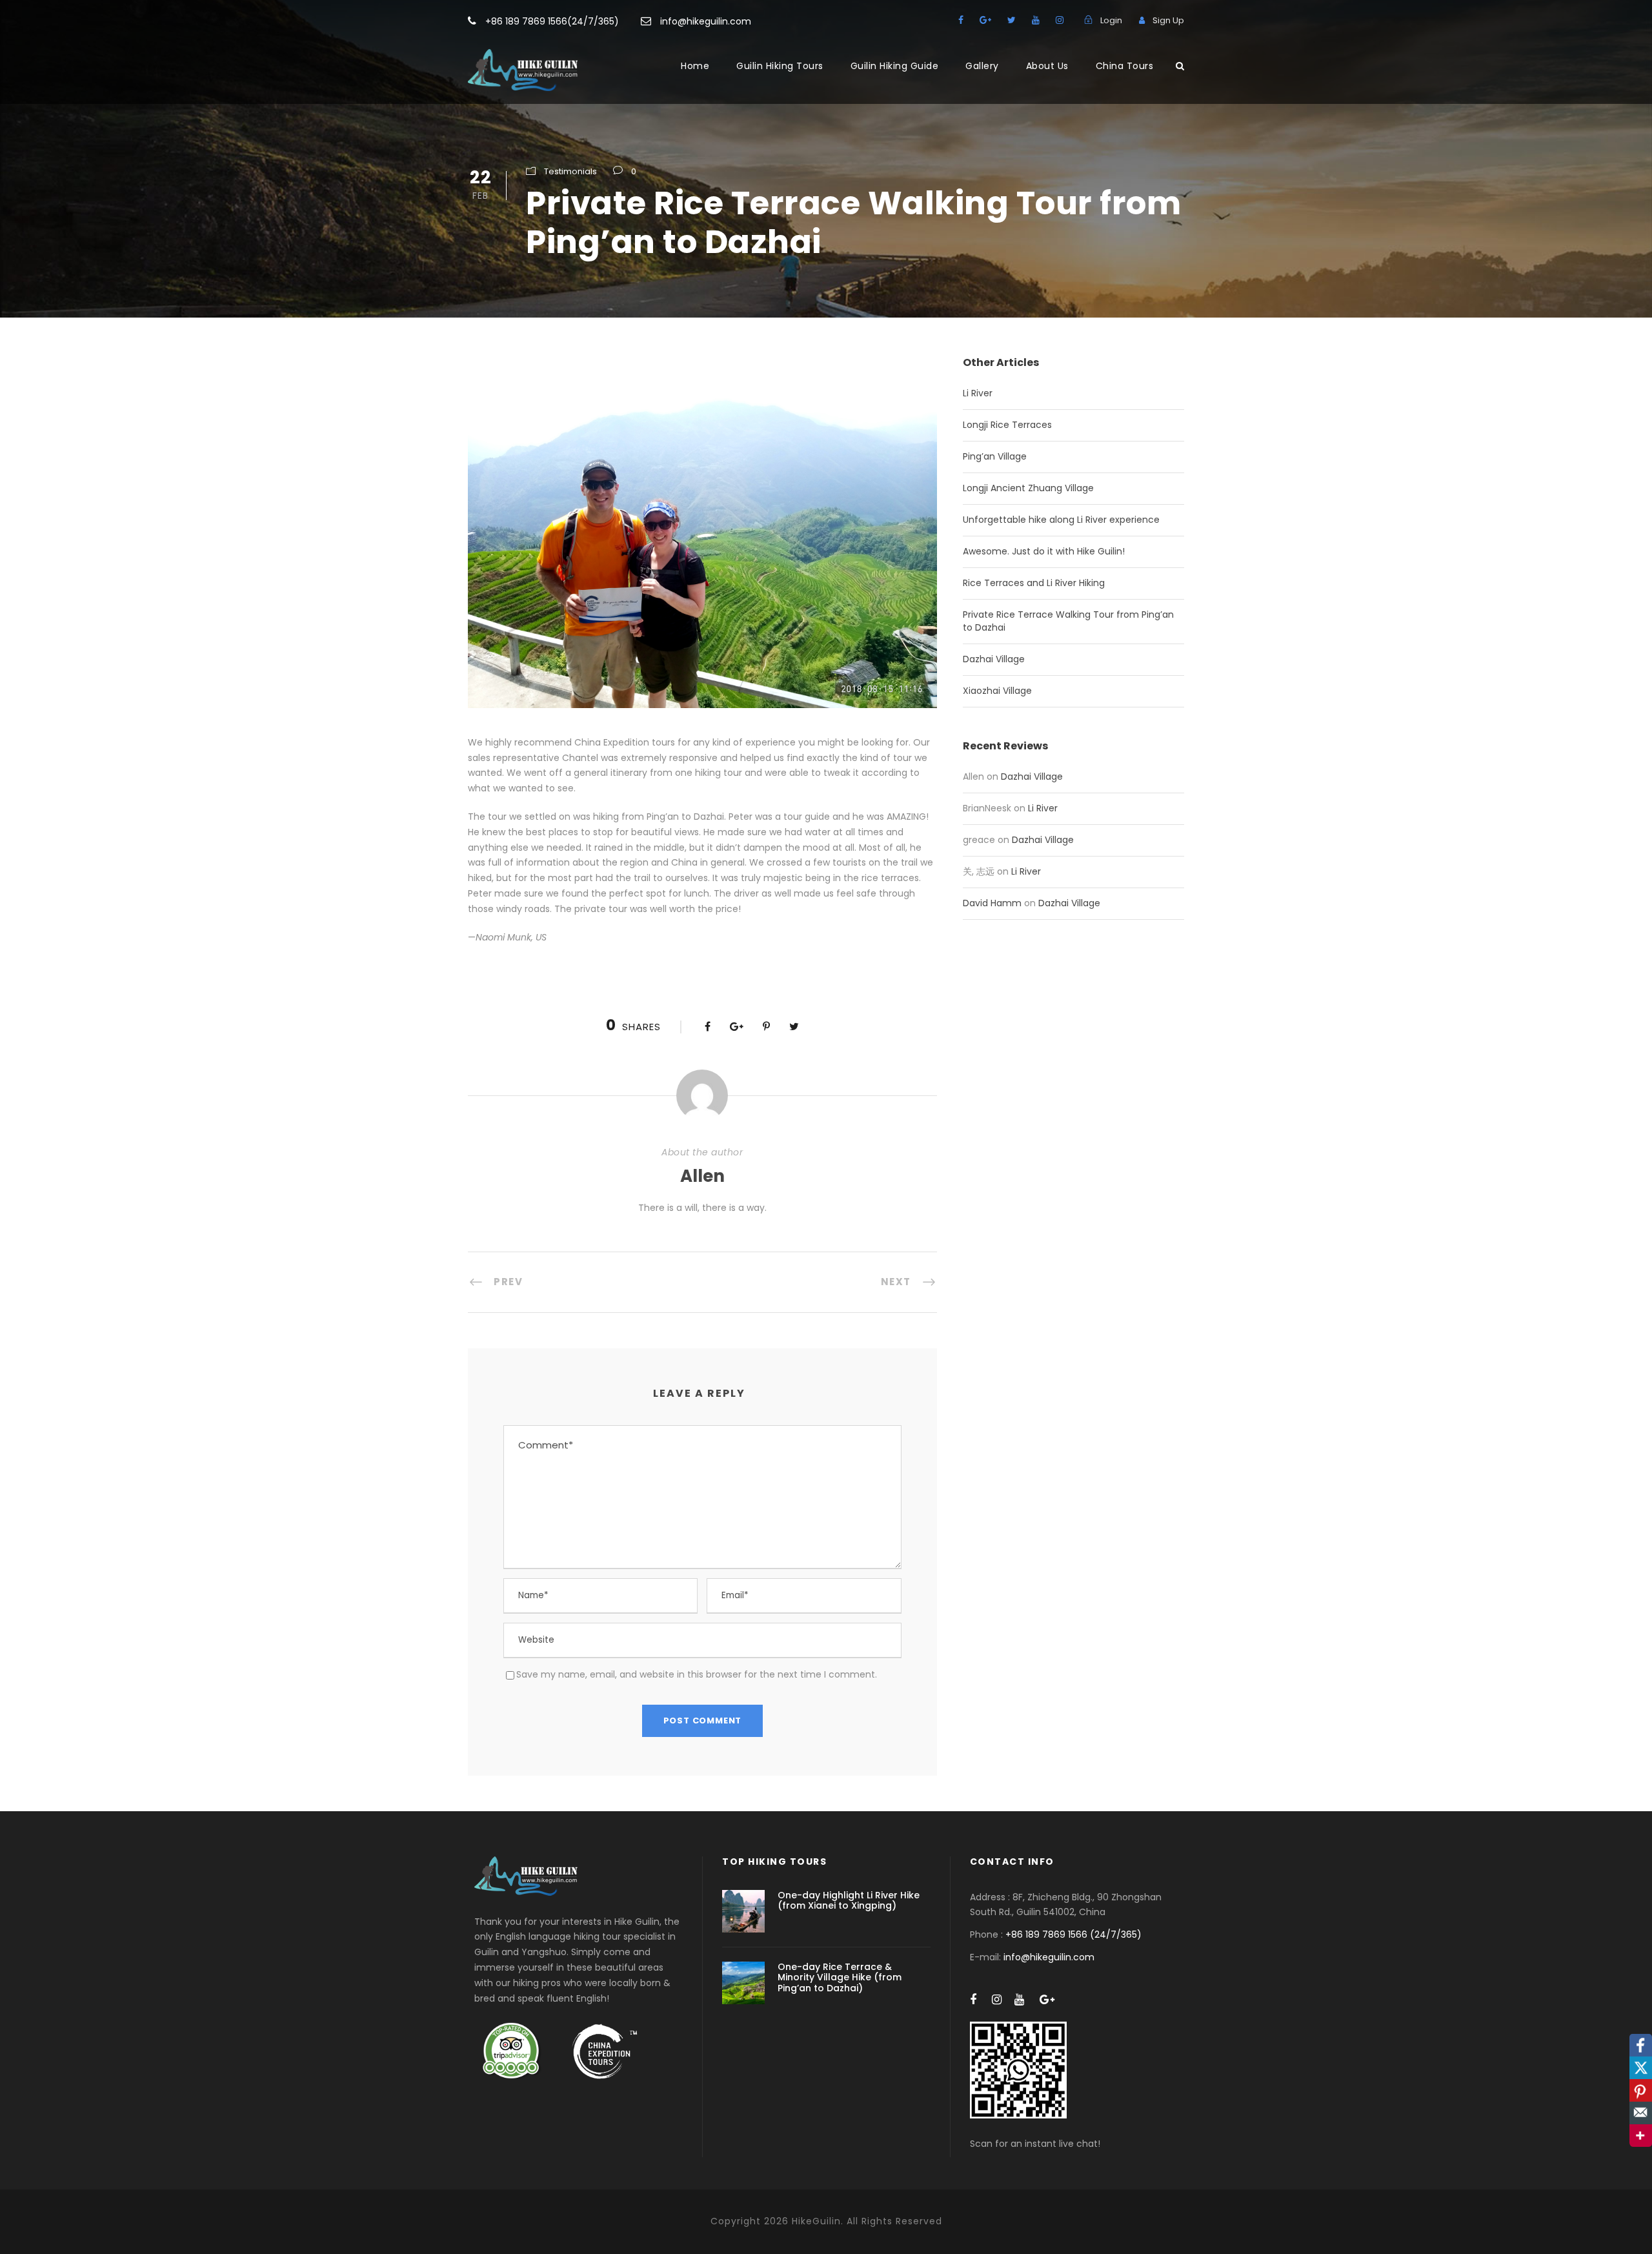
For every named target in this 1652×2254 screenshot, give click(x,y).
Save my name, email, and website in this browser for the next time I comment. (697, 1674)
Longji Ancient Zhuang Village (1028, 488)
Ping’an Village (995, 456)
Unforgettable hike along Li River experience (1061, 520)
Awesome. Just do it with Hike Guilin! (1044, 551)
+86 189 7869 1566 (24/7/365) (1073, 1934)
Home (695, 66)
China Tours (1125, 66)
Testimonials (570, 171)
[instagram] (1060, 20)
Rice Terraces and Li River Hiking (1034, 583)
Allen (702, 1176)
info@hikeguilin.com (706, 21)
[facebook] (961, 20)
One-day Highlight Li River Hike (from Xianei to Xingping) (849, 1901)
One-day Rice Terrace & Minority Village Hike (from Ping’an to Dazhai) (840, 1978)
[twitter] (1012, 20)
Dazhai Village (994, 659)
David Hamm (992, 903)
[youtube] (1036, 20)
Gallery (982, 66)
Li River (978, 393)
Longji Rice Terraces (1007, 425)
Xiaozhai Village (997, 691)
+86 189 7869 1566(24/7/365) (552, 21)
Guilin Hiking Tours (780, 66)
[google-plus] (985, 20)
